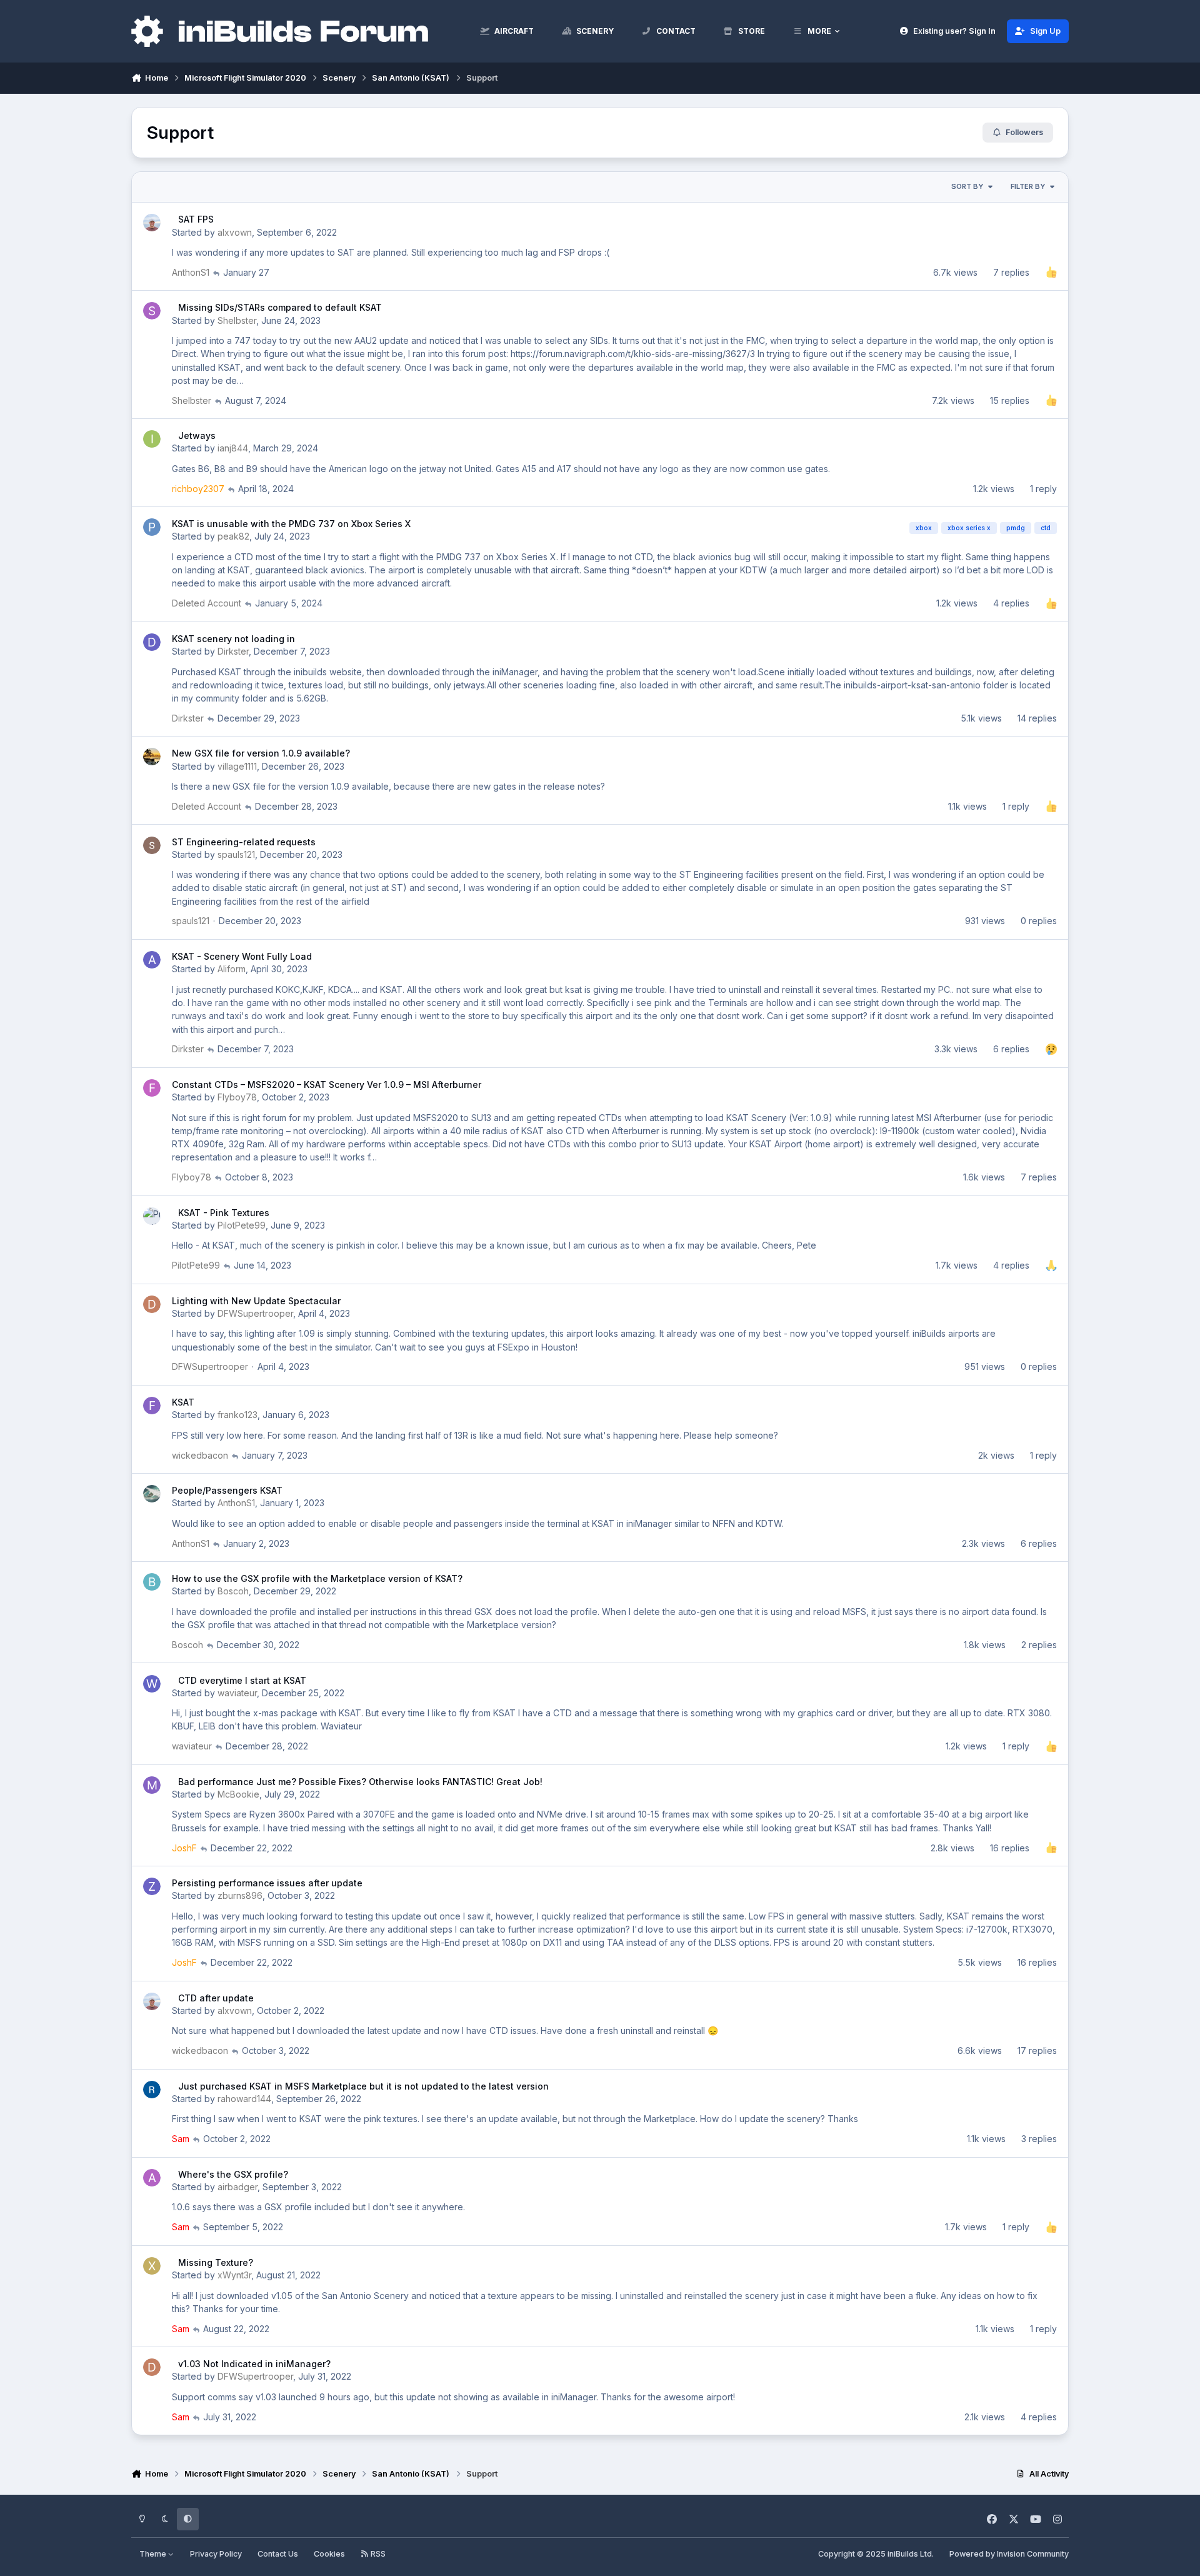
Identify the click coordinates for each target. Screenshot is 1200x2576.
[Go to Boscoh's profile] (152, 1582)
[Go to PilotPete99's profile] (152, 1216)
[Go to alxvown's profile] (152, 223)
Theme (154, 2554)
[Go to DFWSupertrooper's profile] (152, 1304)
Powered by (1009, 2554)
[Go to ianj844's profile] (152, 439)
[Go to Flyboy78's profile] (152, 1088)
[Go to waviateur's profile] (152, 1684)
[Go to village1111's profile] (152, 757)
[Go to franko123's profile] (152, 1406)
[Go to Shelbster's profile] (152, 311)
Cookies (329, 2554)
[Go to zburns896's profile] (152, 1886)
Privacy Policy (216, 2554)
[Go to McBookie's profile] (152, 1785)
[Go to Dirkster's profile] (152, 642)
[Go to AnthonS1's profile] (152, 1494)
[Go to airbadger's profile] (152, 2178)
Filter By (1028, 186)
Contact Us (278, 2554)
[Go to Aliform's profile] (152, 960)
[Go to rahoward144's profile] (152, 2090)
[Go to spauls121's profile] (152, 845)
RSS (377, 2554)
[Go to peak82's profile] (152, 527)
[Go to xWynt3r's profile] (152, 2266)
